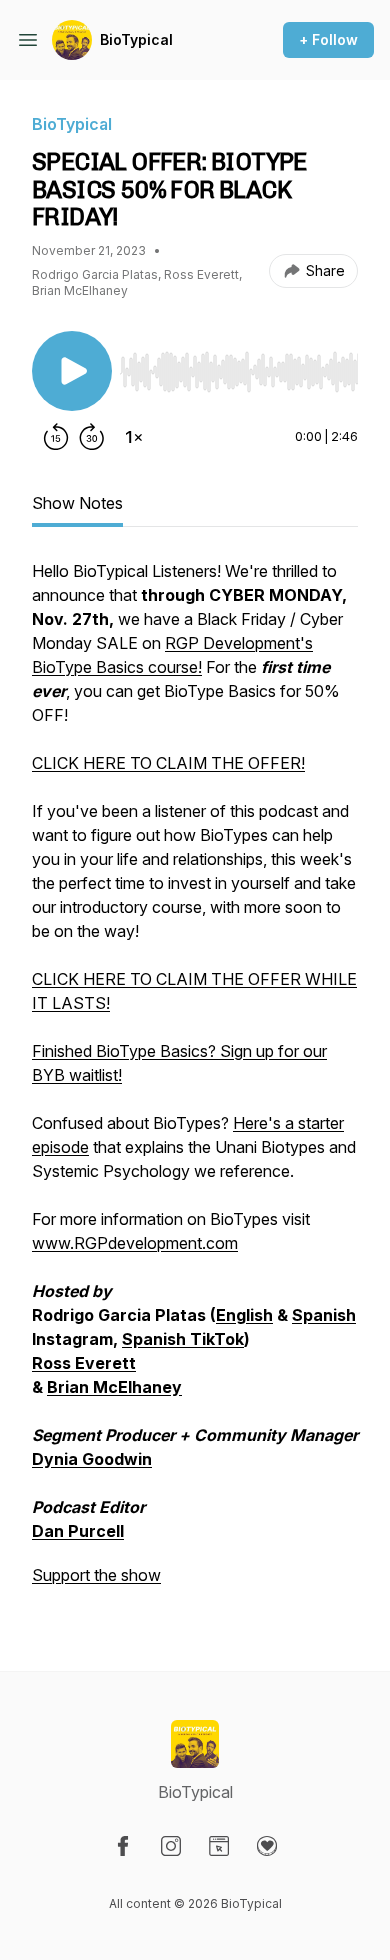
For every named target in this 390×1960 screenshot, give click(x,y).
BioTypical (136, 39)
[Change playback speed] (134, 437)
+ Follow (328, 39)
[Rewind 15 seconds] (56, 437)
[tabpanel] (195, 1083)
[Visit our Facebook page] (123, 1846)
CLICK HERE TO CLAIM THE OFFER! (168, 763)
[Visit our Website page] (219, 1846)
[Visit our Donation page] (267, 1846)
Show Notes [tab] (77, 503)
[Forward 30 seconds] (92, 437)
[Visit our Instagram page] (171, 1846)
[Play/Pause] (72, 371)
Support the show (96, 1575)
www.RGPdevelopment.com (135, 1243)
